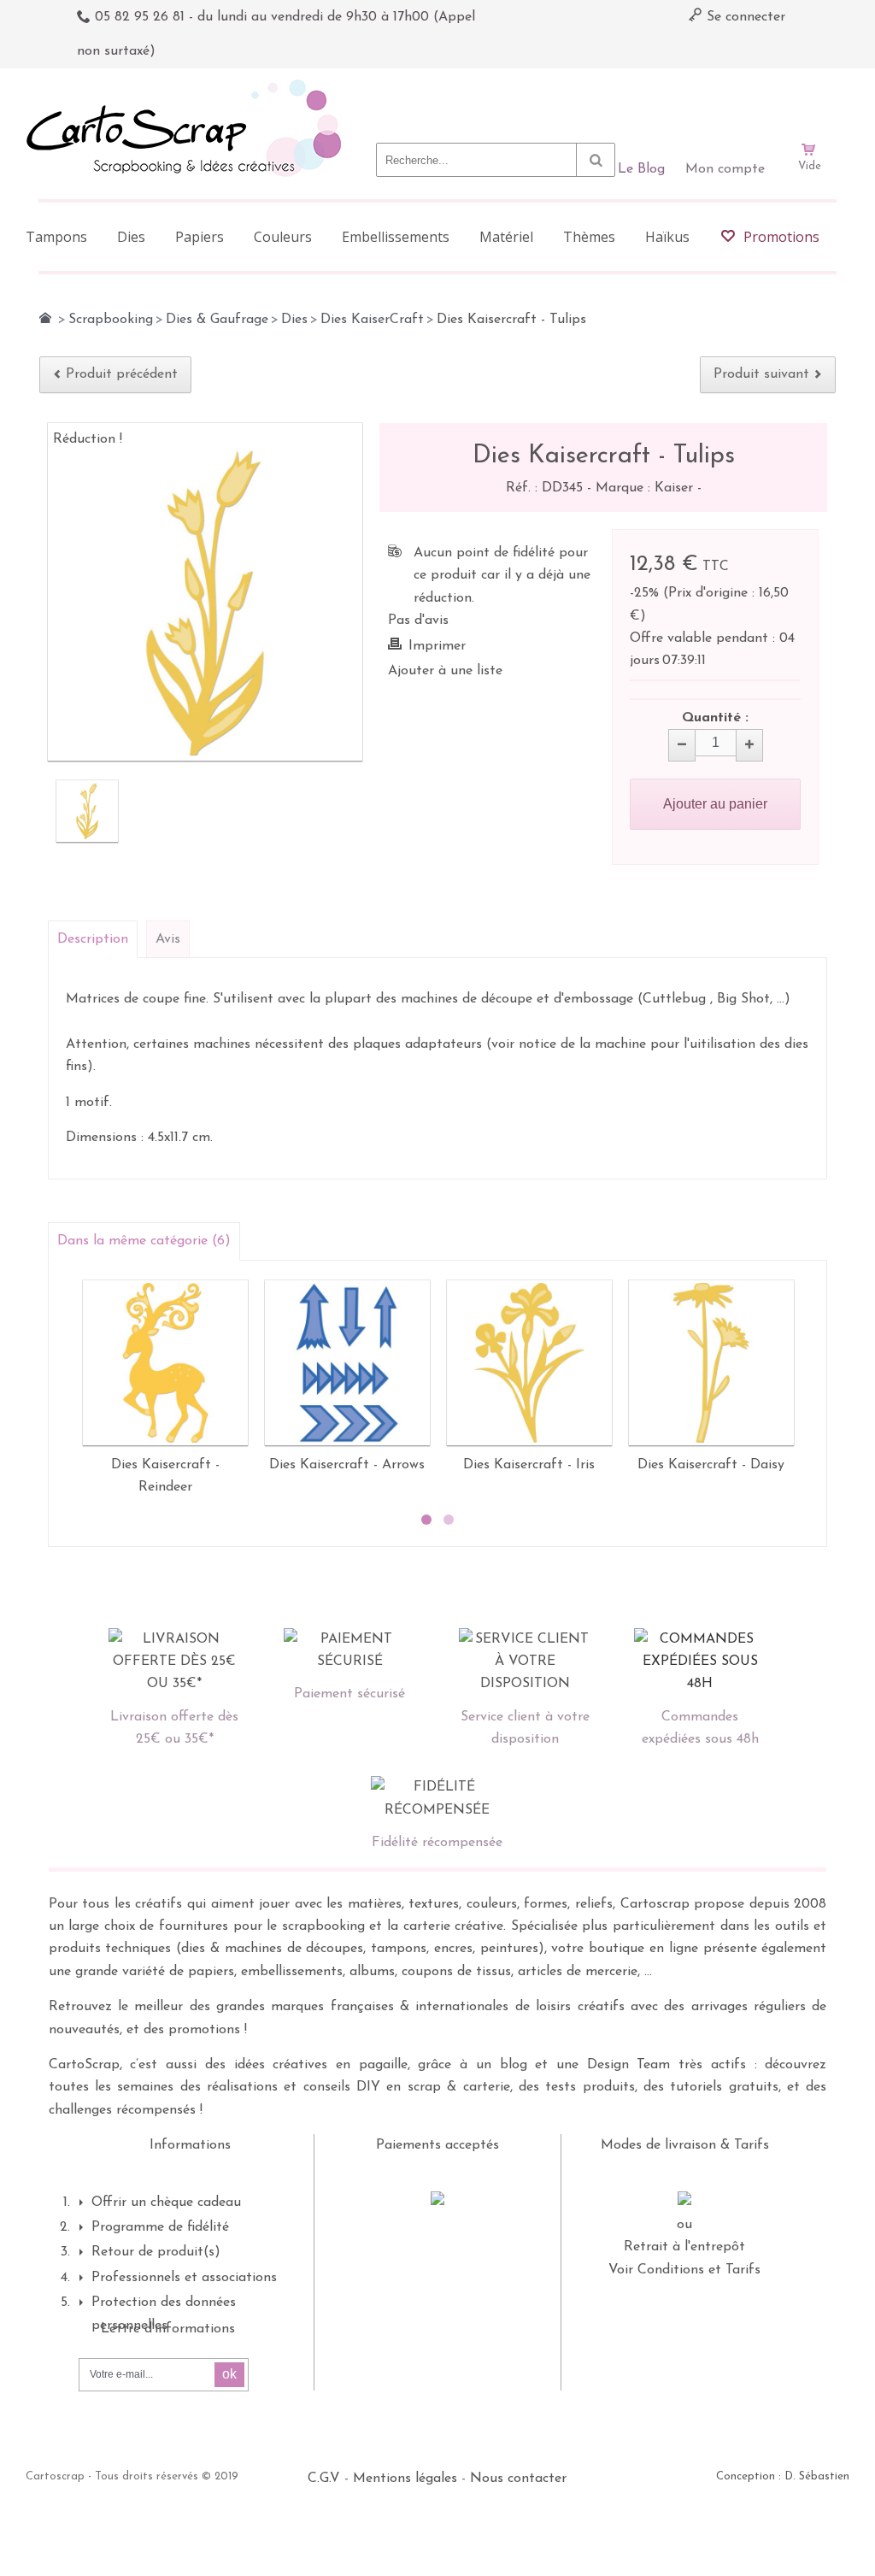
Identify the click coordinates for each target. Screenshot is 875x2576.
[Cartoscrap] (188, 86)
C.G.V (324, 2479)
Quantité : (715, 718)
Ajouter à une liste (445, 671)
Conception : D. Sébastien (783, 2476)
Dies (294, 320)
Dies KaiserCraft (372, 320)
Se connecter (744, 17)
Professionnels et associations (184, 2278)
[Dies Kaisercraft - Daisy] (711, 1363)
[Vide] (809, 101)
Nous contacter (518, 2479)
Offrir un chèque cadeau (166, 2203)
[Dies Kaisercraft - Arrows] (347, 1363)
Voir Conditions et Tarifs (684, 2270)
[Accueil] (45, 318)
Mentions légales (405, 2479)
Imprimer (437, 646)
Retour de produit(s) (156, 2252)
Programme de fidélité (160, 2227)
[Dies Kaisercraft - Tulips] (87, 811)
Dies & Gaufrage (217, 320)
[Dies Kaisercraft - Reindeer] (165, 1363)
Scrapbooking (111, 320)
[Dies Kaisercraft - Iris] (529, 1363)
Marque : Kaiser (646, 488)
